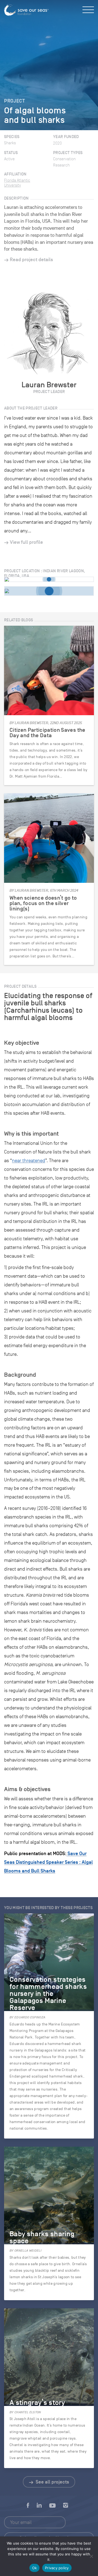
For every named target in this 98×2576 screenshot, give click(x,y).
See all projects (52, 2482)
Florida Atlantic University (17, 183)
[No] (91, 2556)
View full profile (26, 542)
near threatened (29, 1161)
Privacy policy (57, 2568)
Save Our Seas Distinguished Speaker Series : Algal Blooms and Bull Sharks (48, 1862)
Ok (35, 2568)
